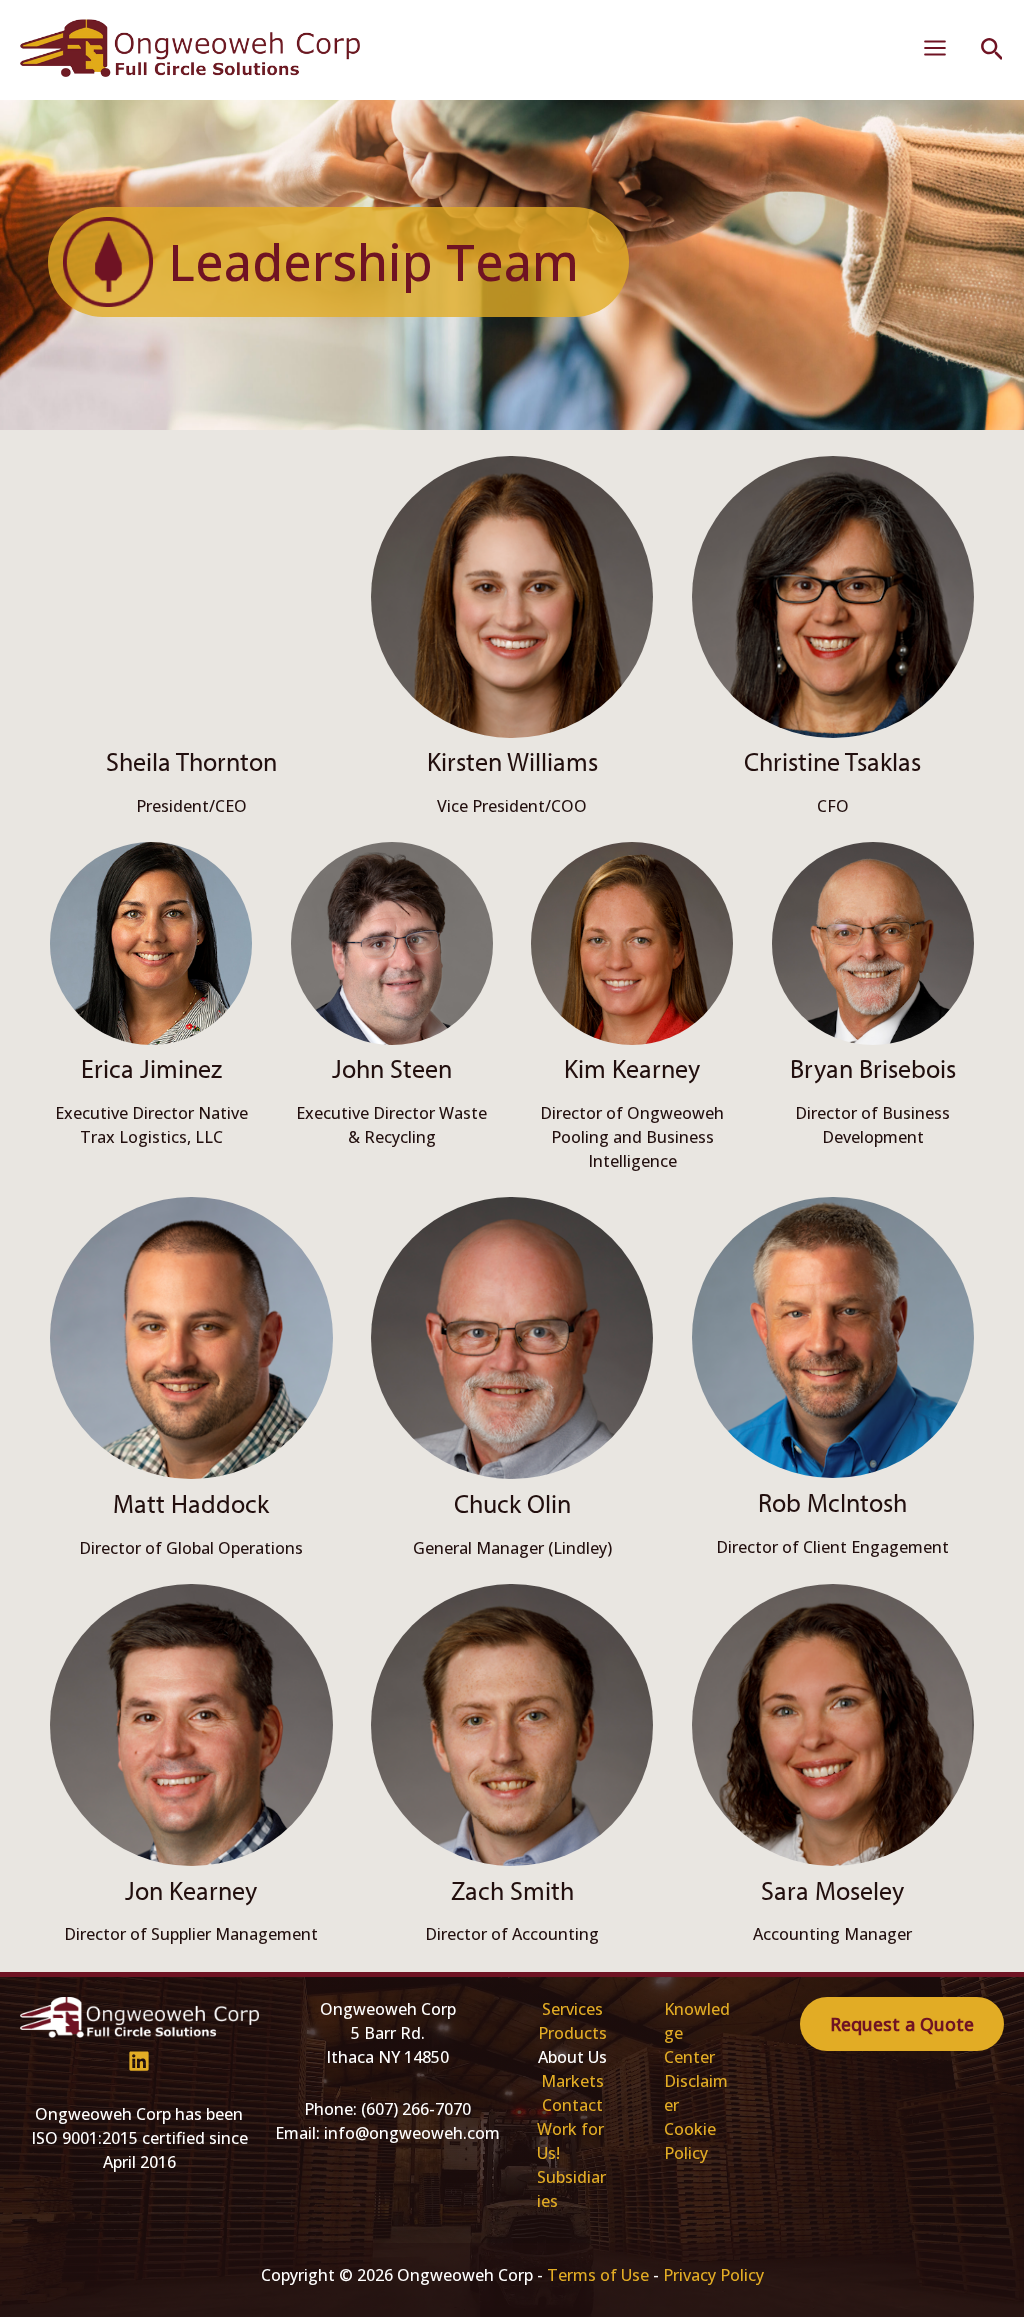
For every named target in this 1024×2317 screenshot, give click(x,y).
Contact (572, 2105)
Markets (572, 2081)
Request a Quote (902, 2024)
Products (572, 2033)
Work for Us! (570, 2141)
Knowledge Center (697, 2033)
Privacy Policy (713, 2275)
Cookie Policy (690, 2141)
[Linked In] (139, 2061)
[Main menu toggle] (935, 48)
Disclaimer (696, 2093)
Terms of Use (598, 2275)
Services (572, 2009)
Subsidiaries (571, 2189)
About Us (572, 2057)
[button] (992, 50)
